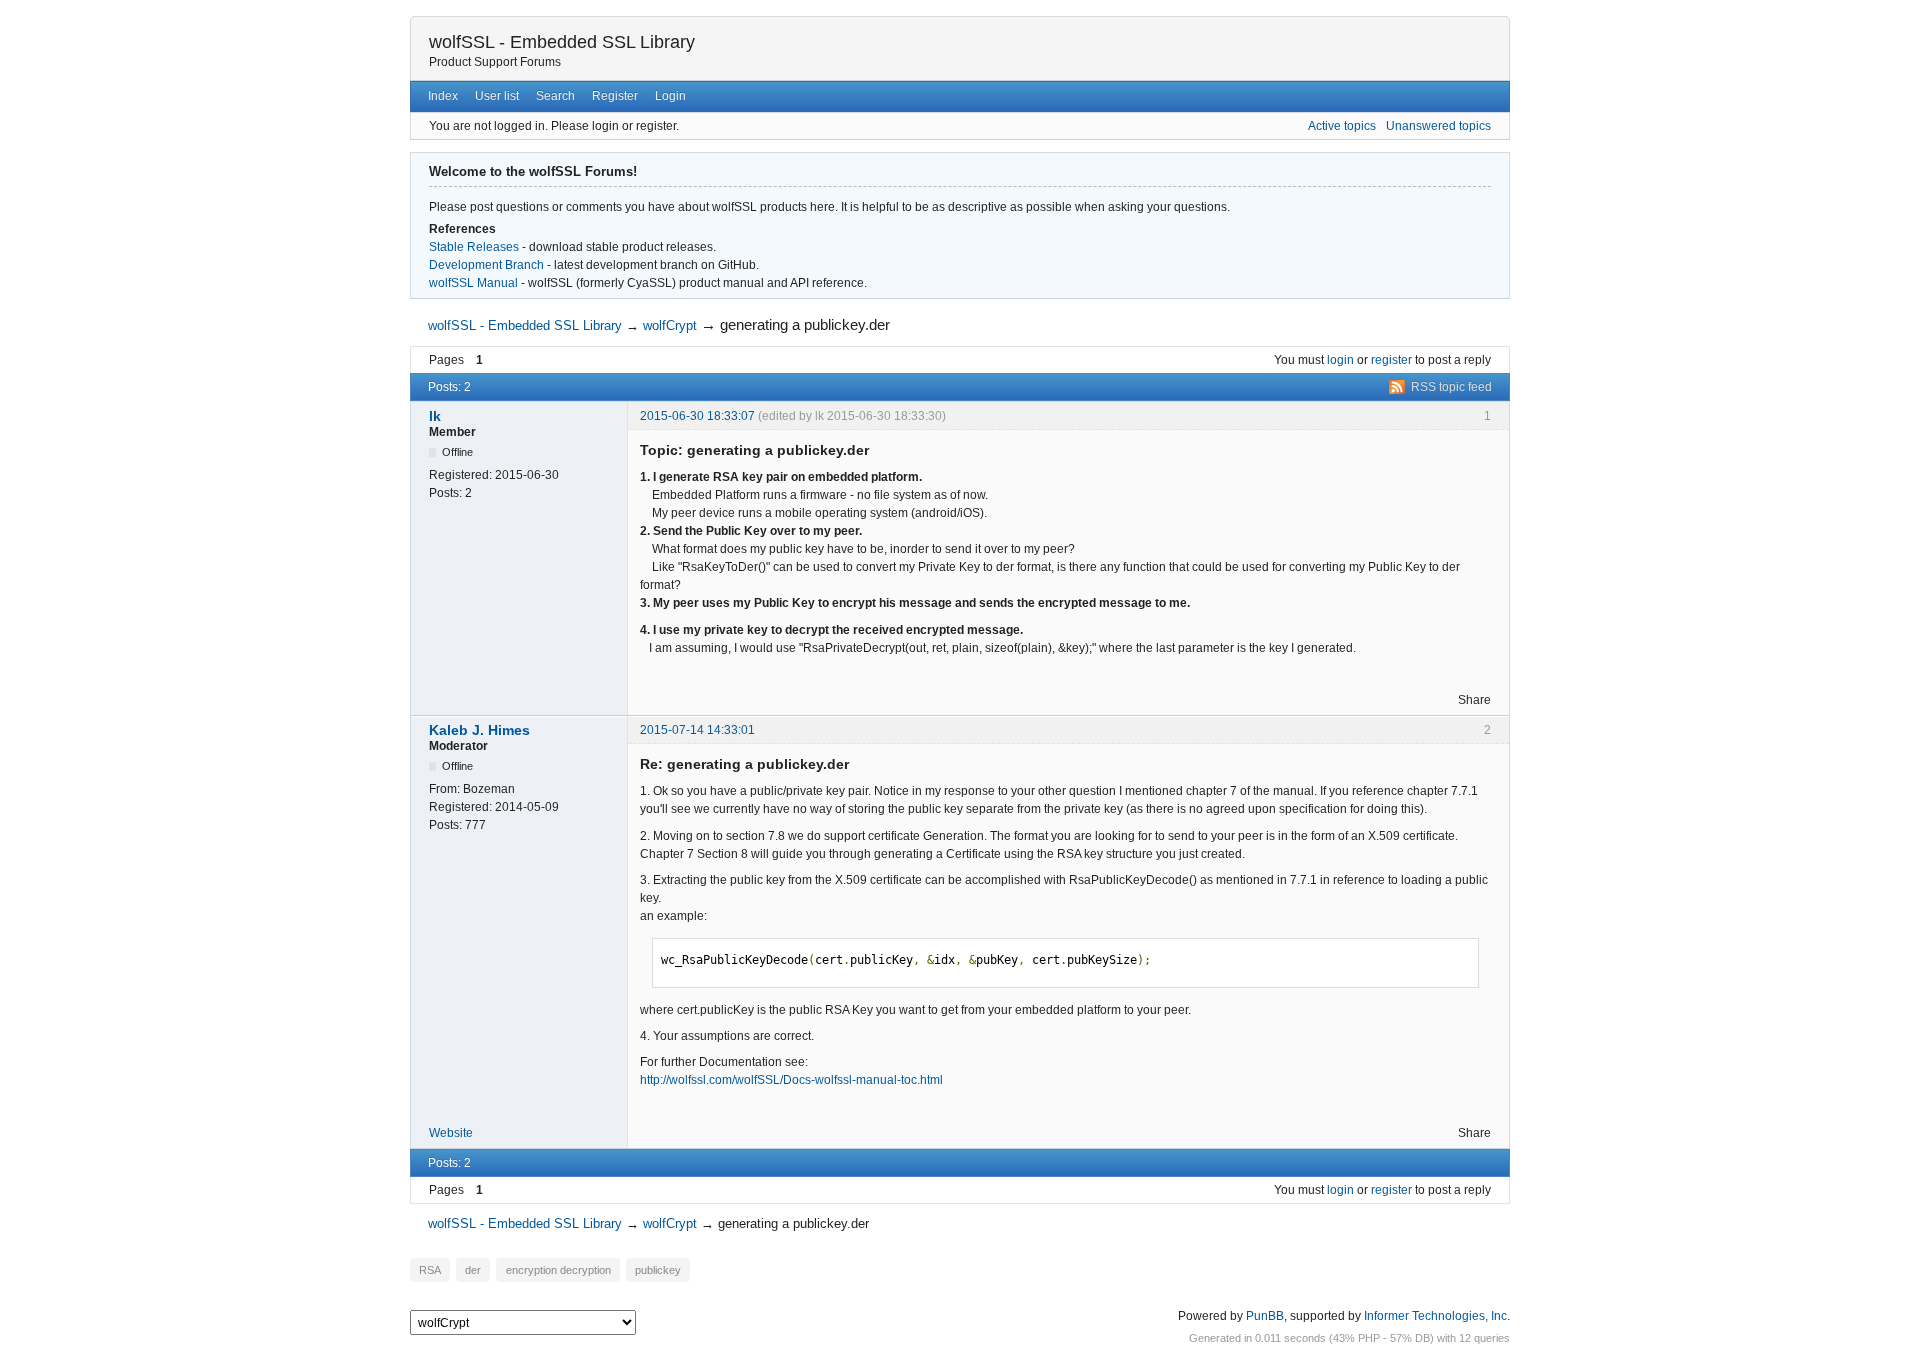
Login (670, 96)
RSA (430, 1270)
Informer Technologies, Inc (1435, 1316)
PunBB (1265, 1316)
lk (435, 416)
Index (443, 96)
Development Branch (486, 265)
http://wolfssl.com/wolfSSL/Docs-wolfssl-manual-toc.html (791, 1080)
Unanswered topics (1438, 126)
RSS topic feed (1451, 387)
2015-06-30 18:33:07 (697, 416)
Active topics (1342, 126)
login (1340, 360)
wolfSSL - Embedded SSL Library (562, 42)
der (473, 1270)
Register (615, 96)
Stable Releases (474, 247)
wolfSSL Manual (473, 283)
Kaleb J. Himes (479, 730)
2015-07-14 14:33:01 (697, 730)
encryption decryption (558, 1270)
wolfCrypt (670, 325)
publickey (658, 1270)
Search (555, 96)
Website (451, 1133)
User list (497, 96)
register (1391, 360)
